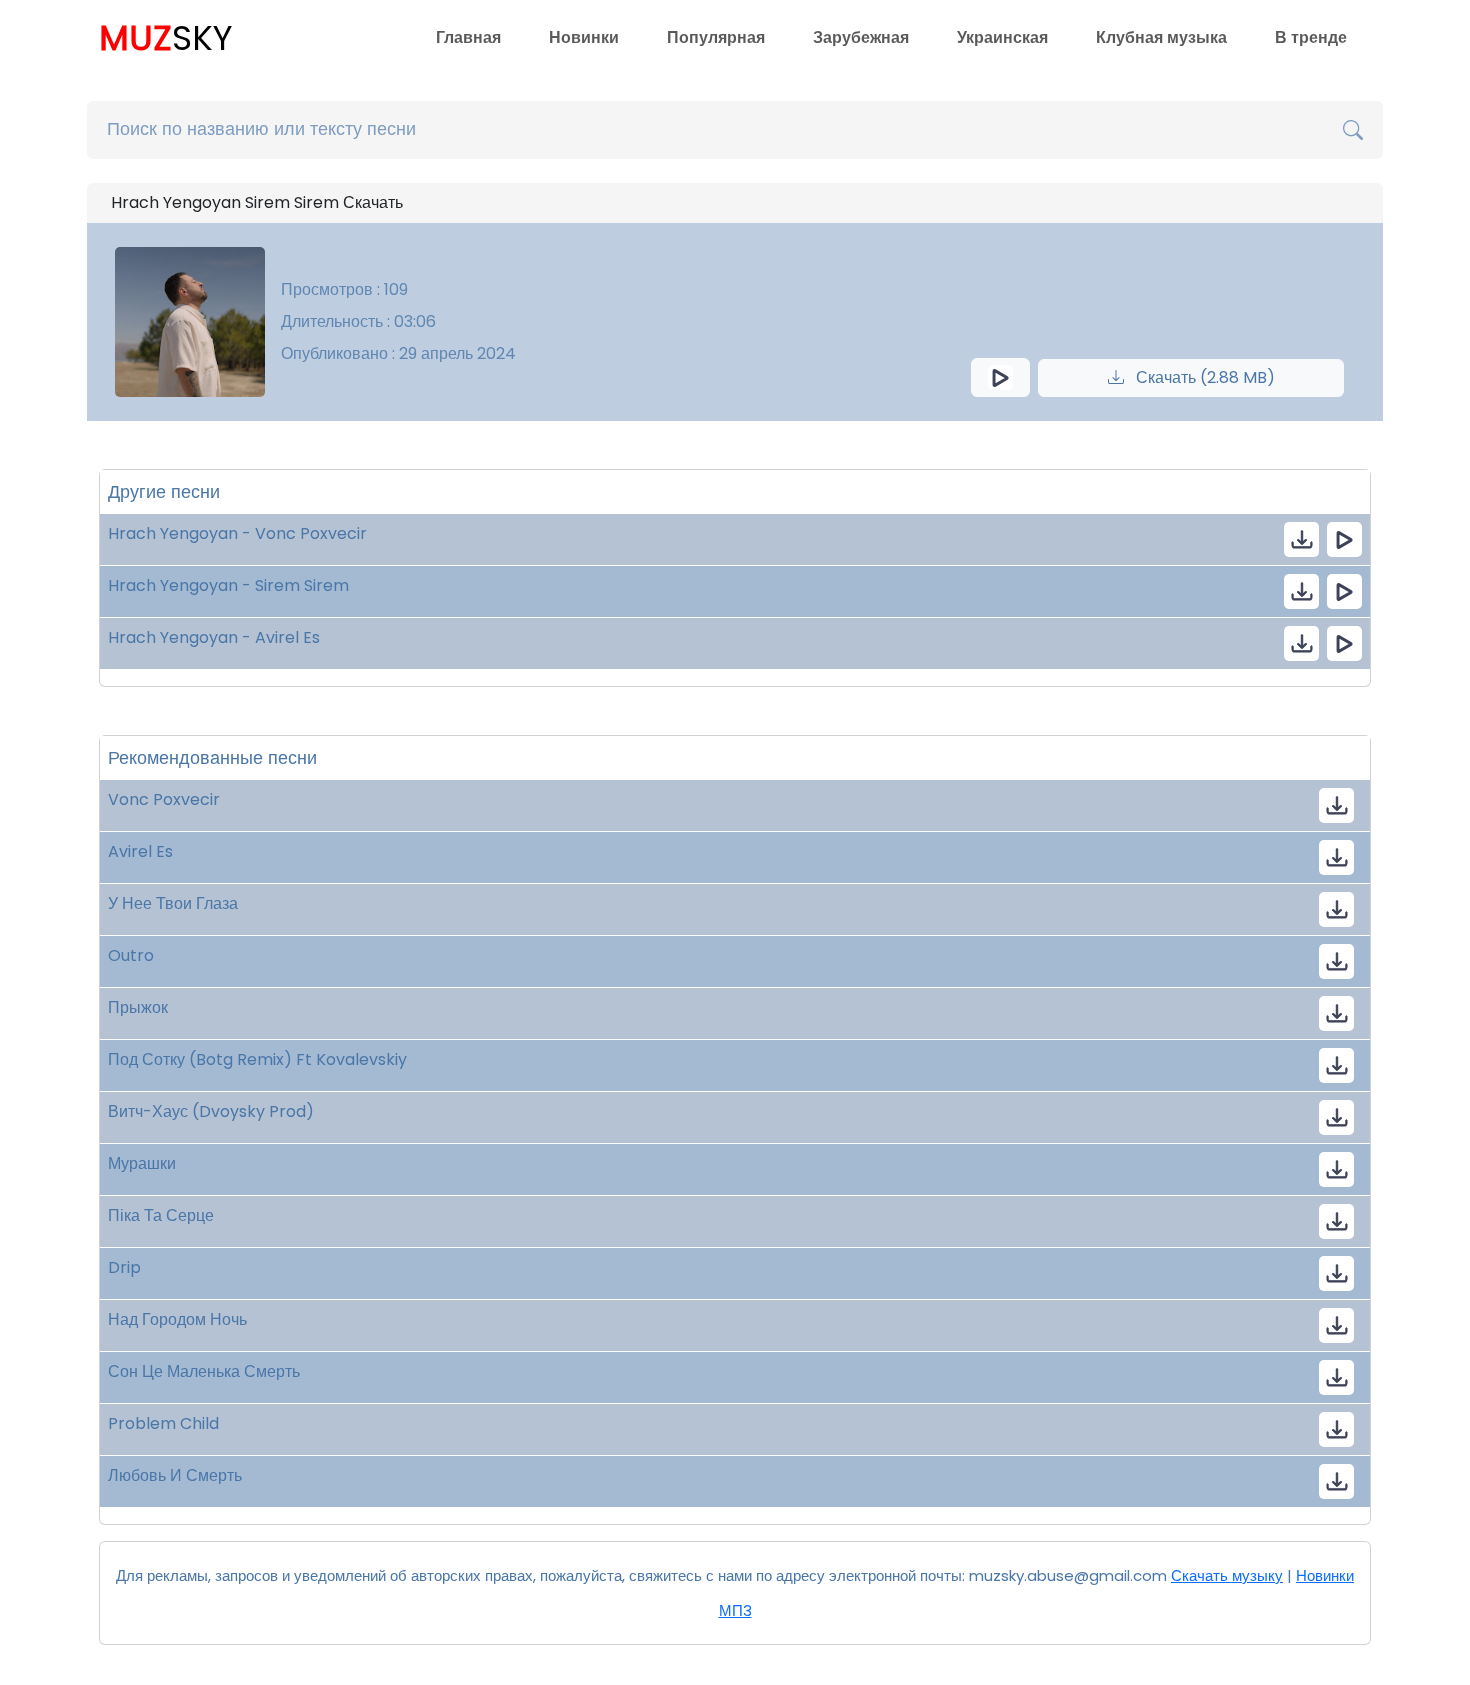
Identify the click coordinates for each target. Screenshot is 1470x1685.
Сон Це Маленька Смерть (204, 1371)
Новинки (584, 37)
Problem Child (163, 1423)
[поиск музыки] (1353, 130)
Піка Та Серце (161, 1215)
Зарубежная (861, 37)
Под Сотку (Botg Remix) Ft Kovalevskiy (257, 1059)
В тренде (1311, 37)
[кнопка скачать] (1301, 539)
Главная (468, 37)
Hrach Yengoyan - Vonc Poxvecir (237, 533)
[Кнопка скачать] (1336, 909)
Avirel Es (140, 851)
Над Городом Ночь (177, 1319)
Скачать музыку (1227, 1575)
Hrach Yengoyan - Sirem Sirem (228, 585)
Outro (131, 955)
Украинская (1002, 37)
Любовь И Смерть (175, 1475)
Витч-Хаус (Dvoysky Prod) (211, 1111)
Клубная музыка (1161, 37)
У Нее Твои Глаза (173, 903)
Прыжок (138, 1007)
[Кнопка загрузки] (1336, 805)
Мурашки (142, 1163)
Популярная (716, 37)
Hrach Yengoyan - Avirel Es (214, 637)
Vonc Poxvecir (164, 799)
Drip (124, 1267)
